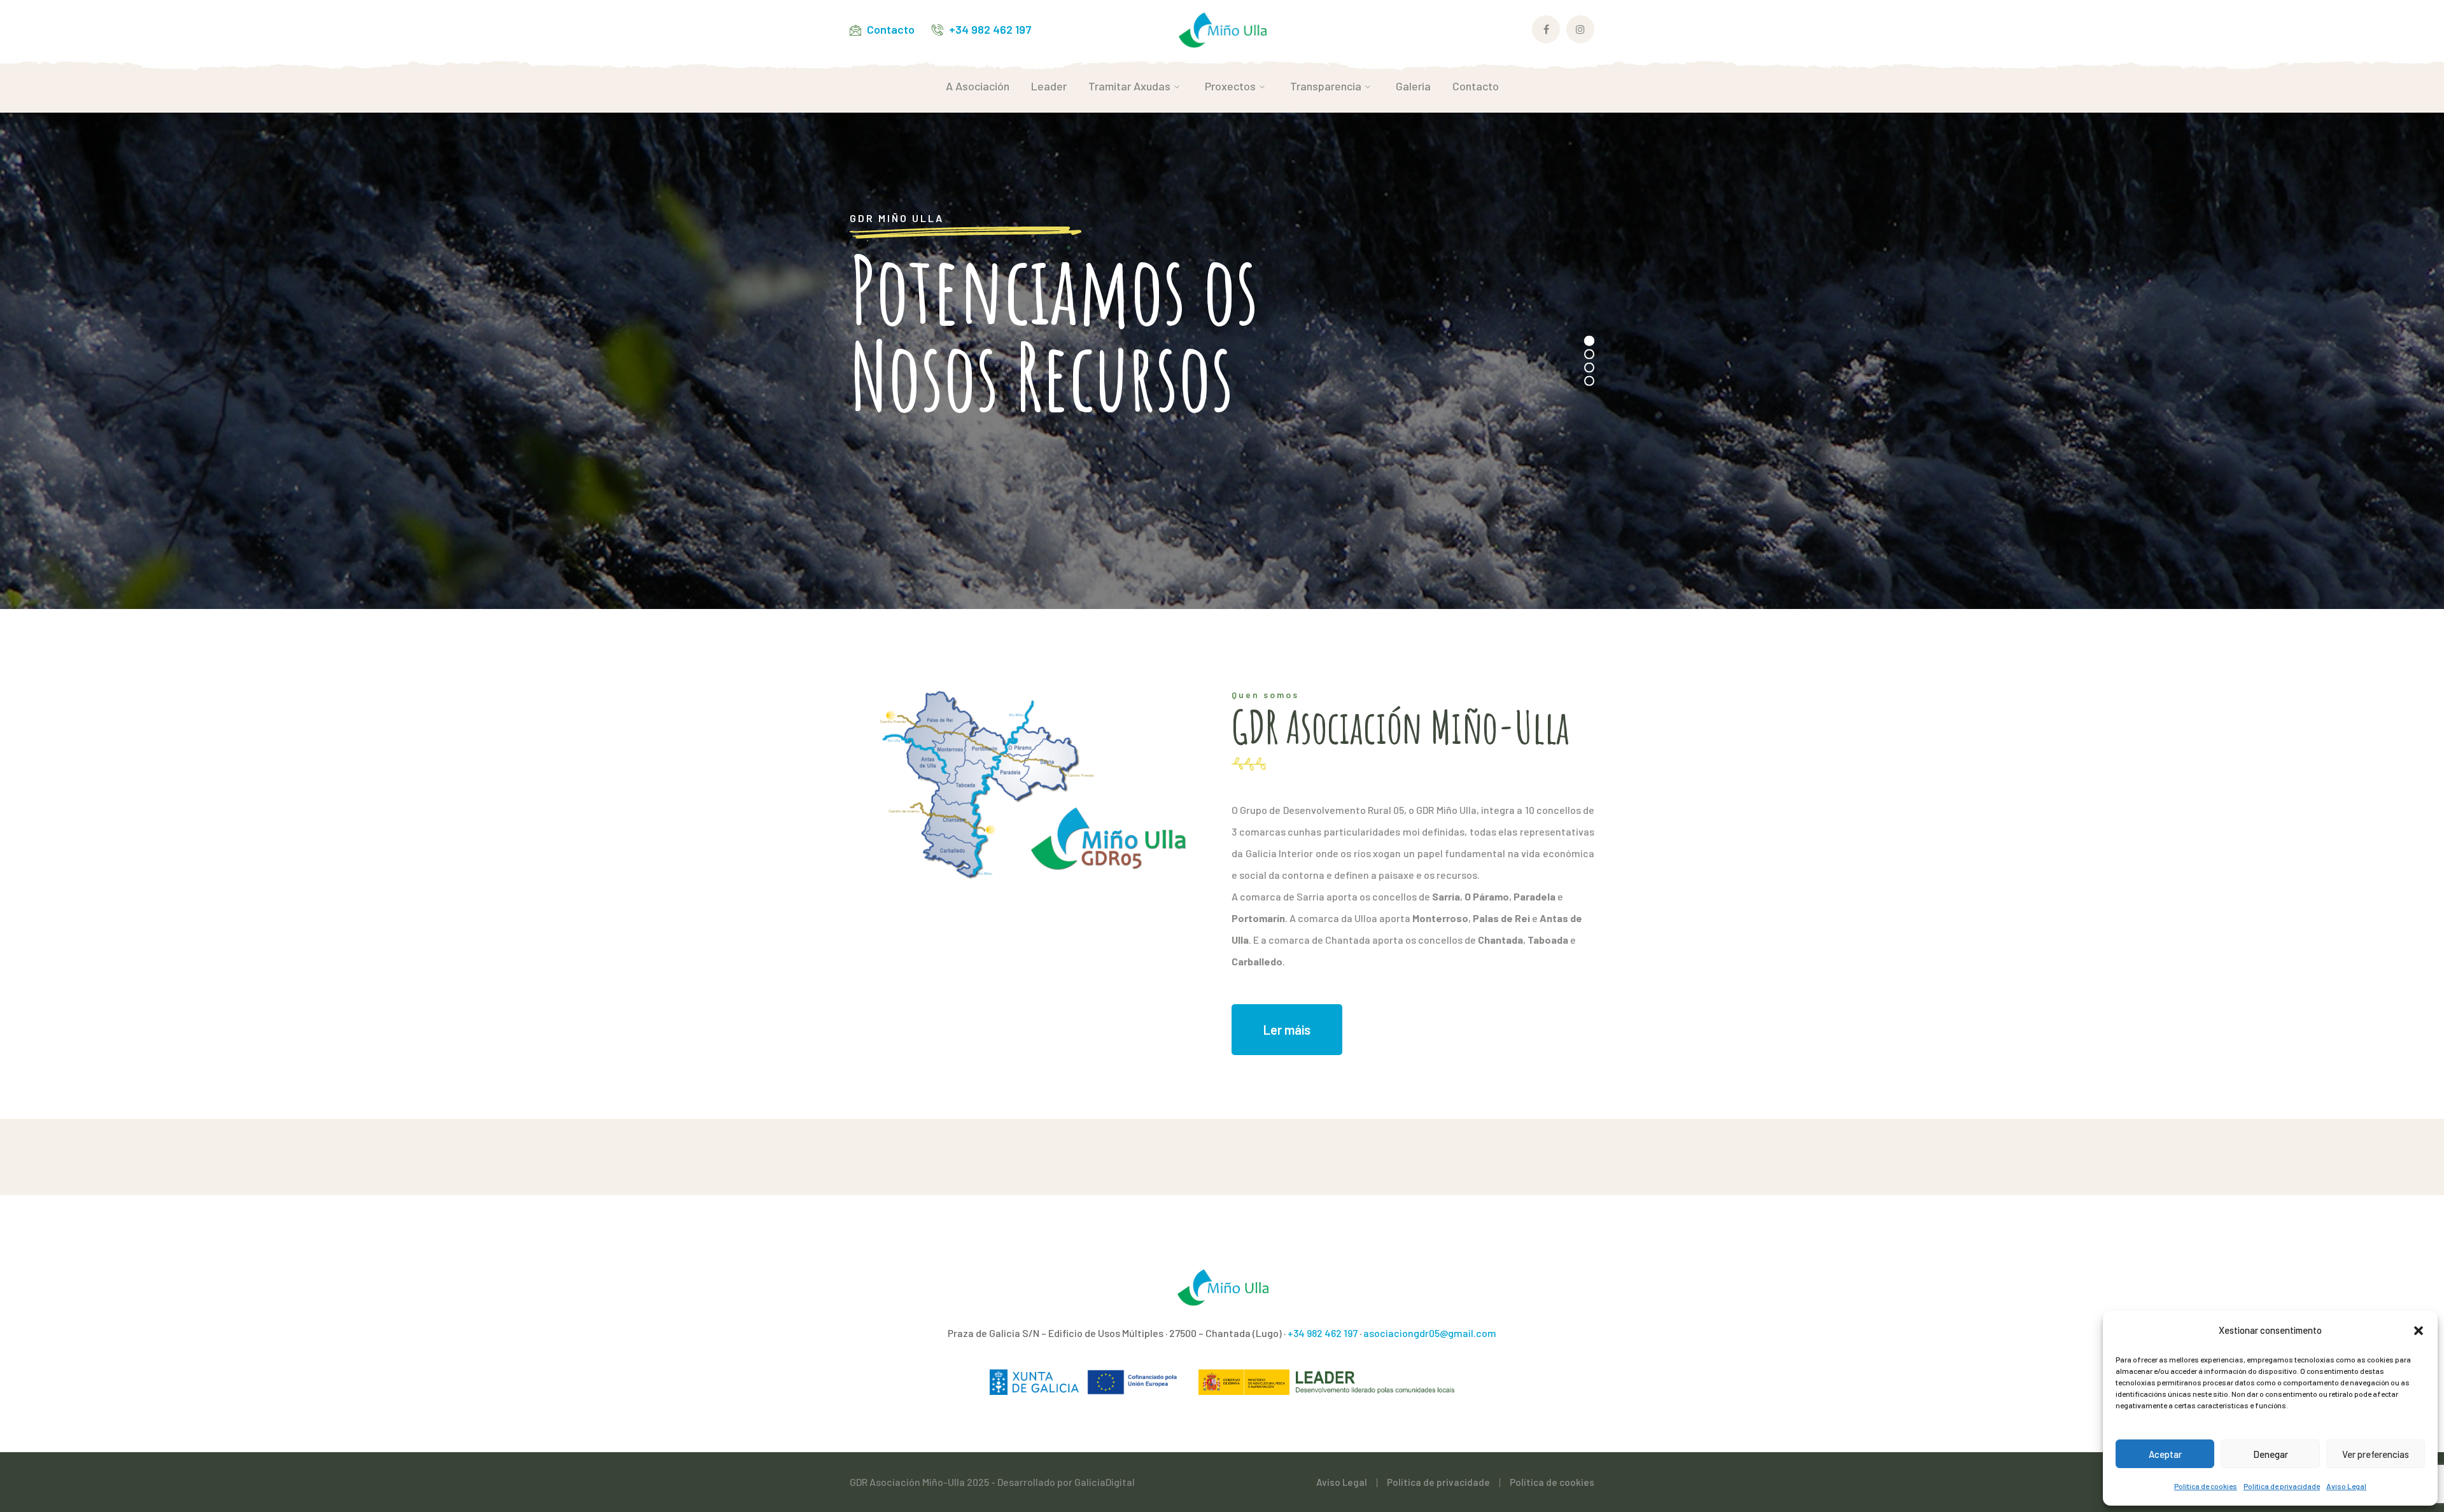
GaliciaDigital (1105, 1482)
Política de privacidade (2282, 1486)
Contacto (891, 29)
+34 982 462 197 (990, 29)
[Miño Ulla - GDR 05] (1222, 28)
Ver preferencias (2376, 1454)
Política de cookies (2206, 1486)
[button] (2419, 1331)
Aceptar (2165, 1454)
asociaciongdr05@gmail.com (1430, 1333)
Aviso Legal (2346, 1486)
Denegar (2271, 1454)
